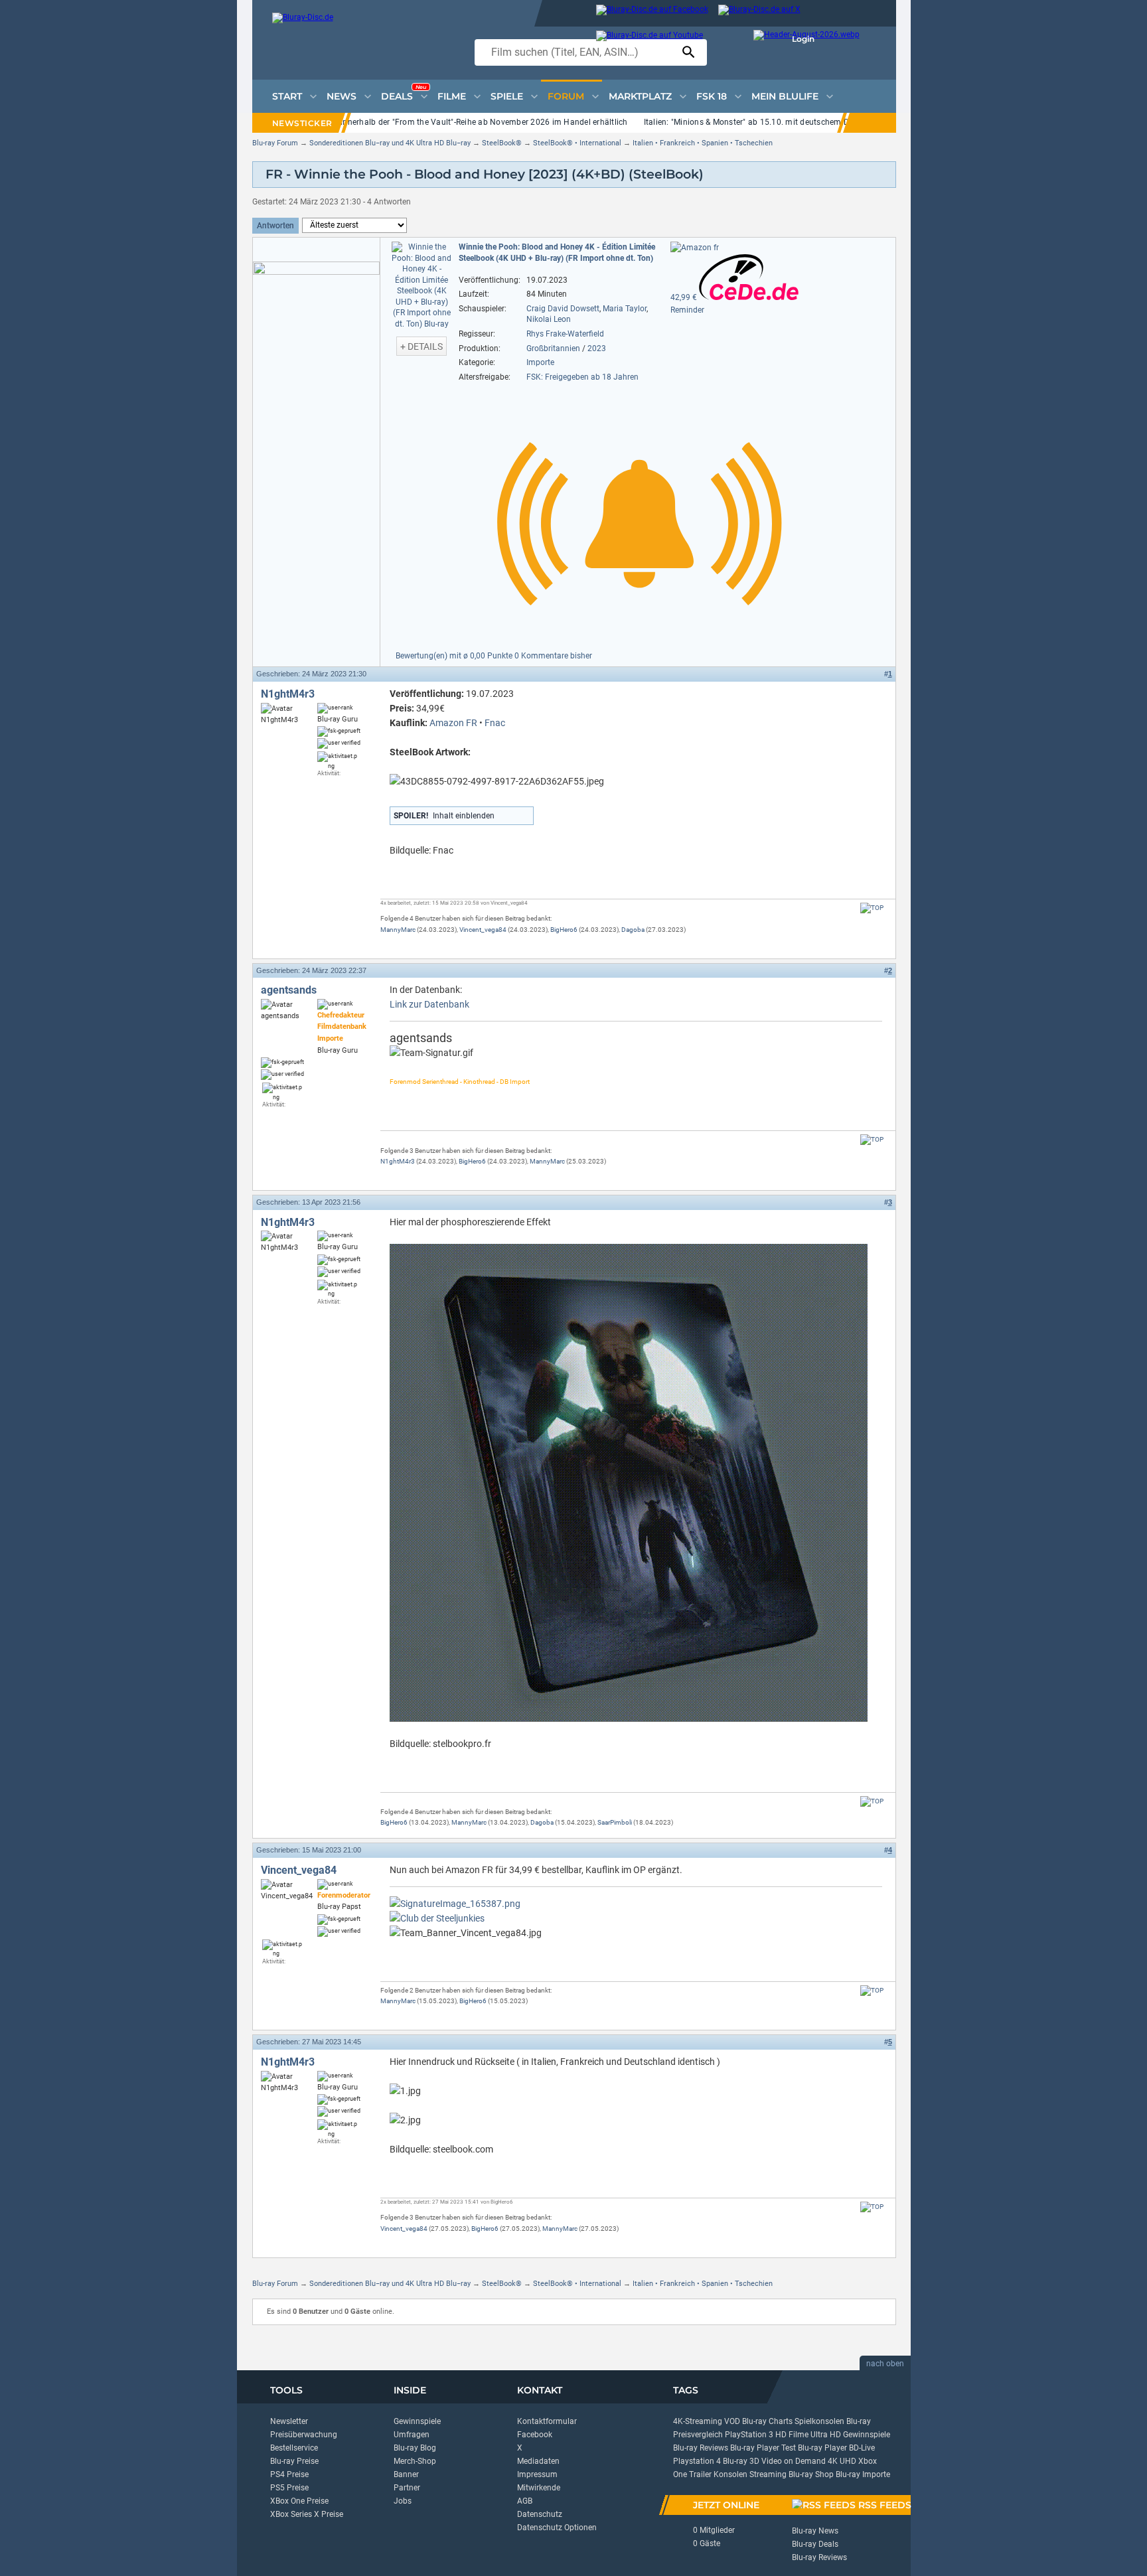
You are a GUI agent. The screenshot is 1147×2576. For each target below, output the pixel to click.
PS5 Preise (289, 2488)
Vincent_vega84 (483, 930)
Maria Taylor (625, 309)
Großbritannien (553, 348)
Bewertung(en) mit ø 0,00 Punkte (455, 656)
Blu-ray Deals (815, 2544)
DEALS (404, 93)
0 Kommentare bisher (553, 656)
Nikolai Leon (549, 319)
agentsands (289, 990)
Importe (540, 362)
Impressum (537, 2474)
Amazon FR (453, 723)
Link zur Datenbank (429, 1004)
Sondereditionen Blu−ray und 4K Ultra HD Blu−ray (390, 143)
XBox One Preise (299, 2501)
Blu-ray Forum (275, 143)
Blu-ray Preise (294, 2461)
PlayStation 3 (749, 2435)
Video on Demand (794, 2461)
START (287, 96)
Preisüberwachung (304, 2435)
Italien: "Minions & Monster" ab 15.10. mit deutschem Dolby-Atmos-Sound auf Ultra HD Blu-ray (819, 122)
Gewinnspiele (417, 2421)
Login (803, 39)
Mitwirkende (539, 2488)
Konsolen (730, 2474)
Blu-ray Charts (767, 2421)
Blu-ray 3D (741, 2461)
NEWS (342, 96)
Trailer (700, 2474)
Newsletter (289, 2421)
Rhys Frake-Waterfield (565, 334)
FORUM (566, 96)
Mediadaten (538, 2461)
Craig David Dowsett (563, 309)
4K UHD (842, 2461)
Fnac (495, 723)
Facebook (535, 2435)
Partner (407, 2488)
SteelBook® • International (577, 143)
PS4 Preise (289, 2474)
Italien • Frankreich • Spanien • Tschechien (703, 143)
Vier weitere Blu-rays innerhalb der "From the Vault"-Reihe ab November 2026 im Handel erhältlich (446, 122)
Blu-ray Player (822, 2448)
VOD (732, 2421)
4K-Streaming (698, 2421)
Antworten (275, 226)
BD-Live (862, 2448)
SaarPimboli (615, 1822)
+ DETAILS (421, 346)
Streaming (768, 2474)
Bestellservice (294, 2448)
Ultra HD (826, 2435)
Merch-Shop (415, 2461)
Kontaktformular (547, 2421)
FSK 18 (712, 96)
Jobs (403, 2501)
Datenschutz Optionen (557, 2528)
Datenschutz (540, 2514)
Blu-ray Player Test (763, 2448)
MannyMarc (398, 930)
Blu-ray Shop (811, 2474)
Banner (406, 2474)
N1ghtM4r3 (288, 694)
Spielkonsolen (819, 2421)
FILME (452, 96)
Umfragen (412, 2435)
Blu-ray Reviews (701, 2448)
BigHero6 (564, 930)
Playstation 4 (697, 2461)
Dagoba (633, 930)
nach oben (885, 2364)
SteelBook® (502, 143)
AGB (525, 2501)
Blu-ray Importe (863, 2474)
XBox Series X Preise (307, 2514)
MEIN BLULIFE (785, 96)
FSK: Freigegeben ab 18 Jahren (582, 377)
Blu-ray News (815, 2531)
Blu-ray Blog (415, 2448)
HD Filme (792, 2435)
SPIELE (507, 96)
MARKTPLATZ (640, 96)
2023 (597, 348)
